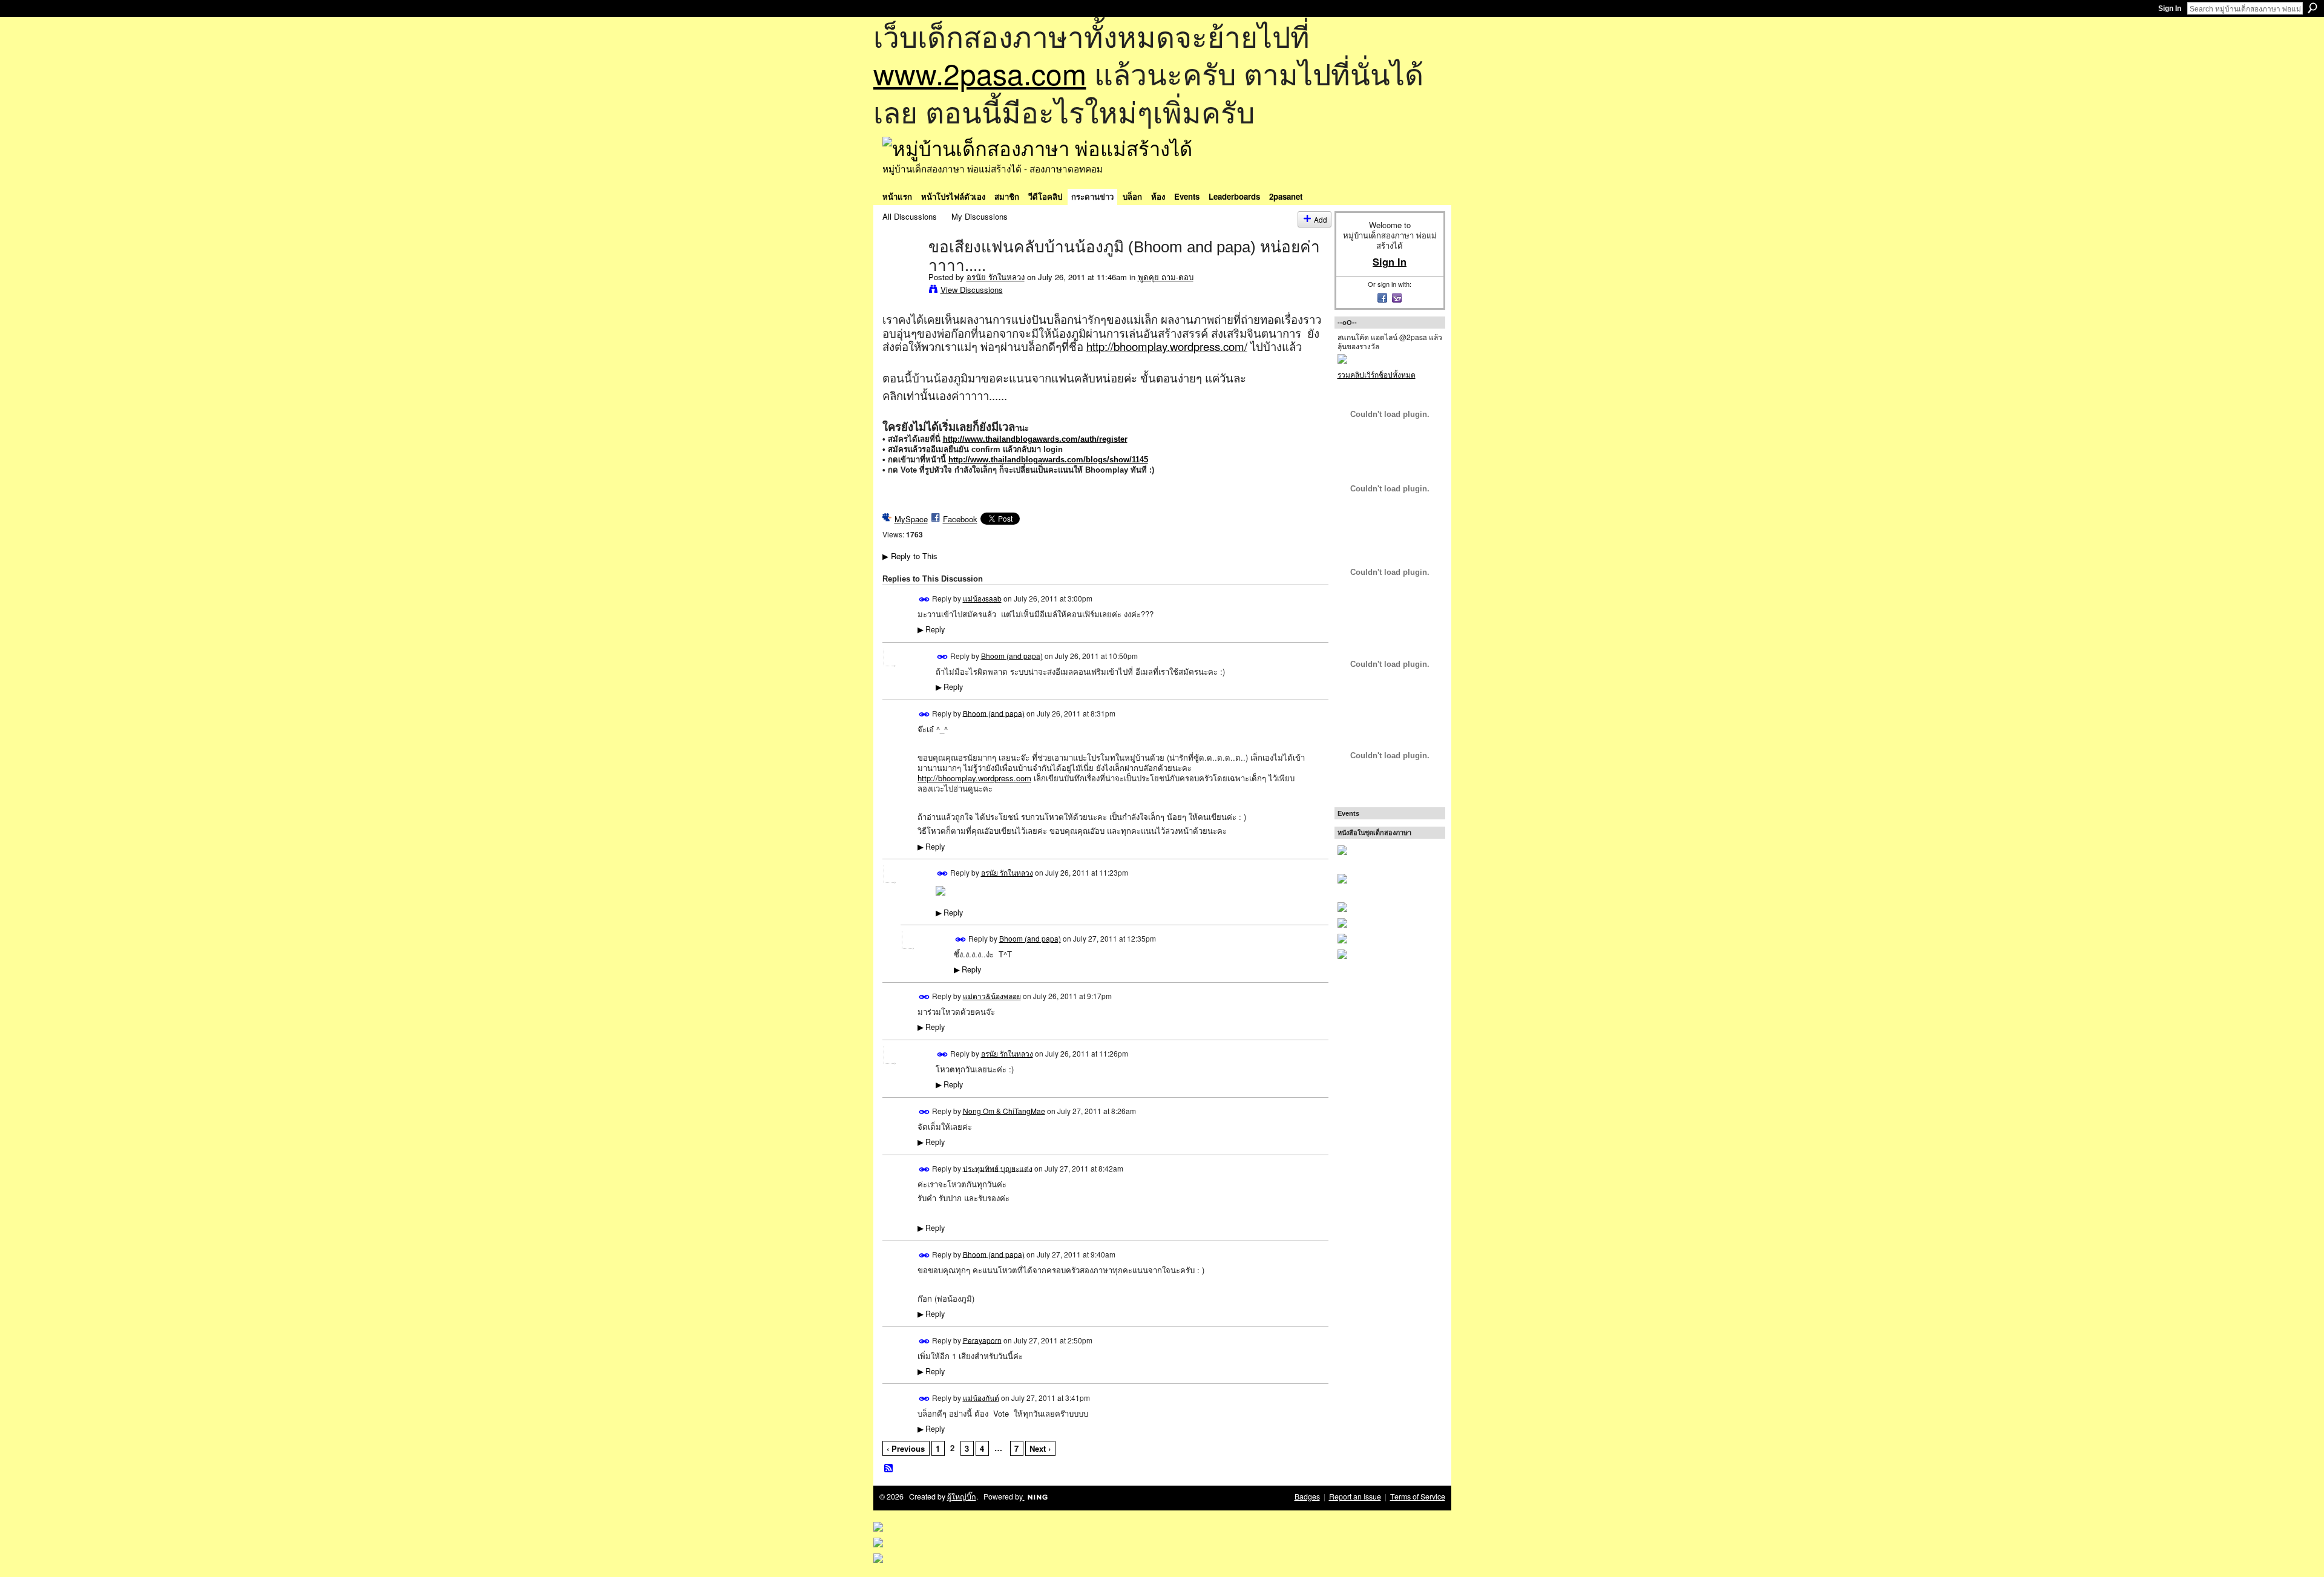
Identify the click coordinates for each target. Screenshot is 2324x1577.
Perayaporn (982, 1339)
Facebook (960, 519)
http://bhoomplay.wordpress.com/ (1167, 346)
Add (1321, 219)
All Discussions (910, 216)
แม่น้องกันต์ (981, 1397)
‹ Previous (906, 1448)
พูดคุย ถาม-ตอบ (1166, 277)
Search (2313, 8)
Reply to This (910, 556)
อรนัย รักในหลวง (996, 277)
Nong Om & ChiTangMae (1004, 1110)
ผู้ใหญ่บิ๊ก (962, 1497)
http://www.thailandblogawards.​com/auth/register (1035, 439)
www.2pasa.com (980, 73)
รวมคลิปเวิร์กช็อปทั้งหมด (1377, 374)
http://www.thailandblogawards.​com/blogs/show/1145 (1048, 460)
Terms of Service (1418, 1497)
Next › (1040, 1448)
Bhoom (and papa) (1012, 655)
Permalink (924, 599)
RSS (889, 1469)
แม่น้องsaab (982, 598)
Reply (931, 629)
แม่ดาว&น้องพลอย (992, 996)
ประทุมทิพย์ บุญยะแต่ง (998, 1168)
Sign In (2170, 8)
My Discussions (980, 216)
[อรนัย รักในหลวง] (902, 272)
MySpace (911, 519)
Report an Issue (1355, 1497)
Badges (1307, 1497)
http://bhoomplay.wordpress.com (974, 778)
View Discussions (972, 290)
